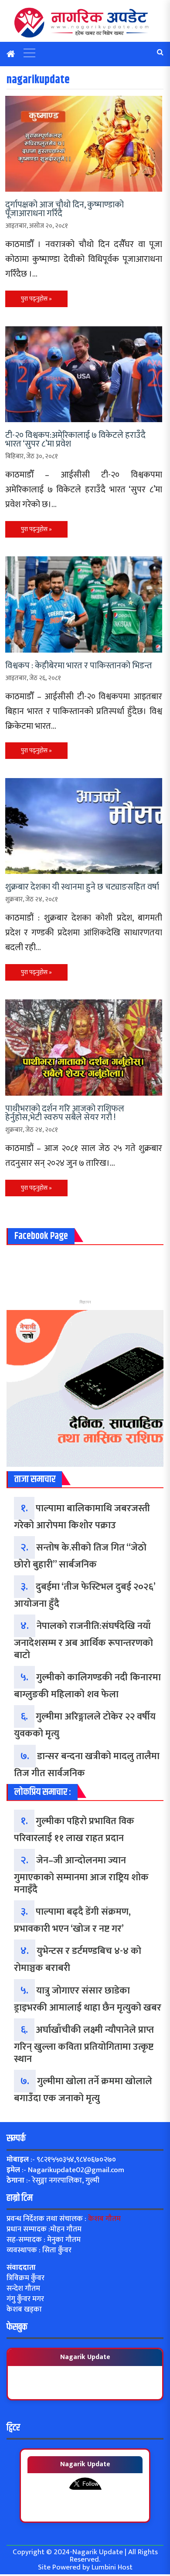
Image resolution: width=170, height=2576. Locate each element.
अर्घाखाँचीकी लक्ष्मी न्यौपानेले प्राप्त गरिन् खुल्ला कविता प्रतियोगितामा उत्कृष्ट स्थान (84, 2045)
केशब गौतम (104, 2219)
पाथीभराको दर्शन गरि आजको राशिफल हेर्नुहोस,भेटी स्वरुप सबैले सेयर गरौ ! (65, 1113)
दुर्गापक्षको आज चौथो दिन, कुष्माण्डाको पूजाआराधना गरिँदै (65, 209)
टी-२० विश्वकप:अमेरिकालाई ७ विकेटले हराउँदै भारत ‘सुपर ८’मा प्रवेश (75, 440)
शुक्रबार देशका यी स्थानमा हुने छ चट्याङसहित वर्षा (82, 887)
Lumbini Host (112, 2567)
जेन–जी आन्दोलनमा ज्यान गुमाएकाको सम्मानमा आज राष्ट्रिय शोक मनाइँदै (81, 1875)
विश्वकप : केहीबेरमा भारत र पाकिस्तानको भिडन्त (79, 666)
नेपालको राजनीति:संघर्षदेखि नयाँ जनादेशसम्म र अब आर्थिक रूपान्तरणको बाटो (83, 1641)
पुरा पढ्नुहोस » (36, 299)
